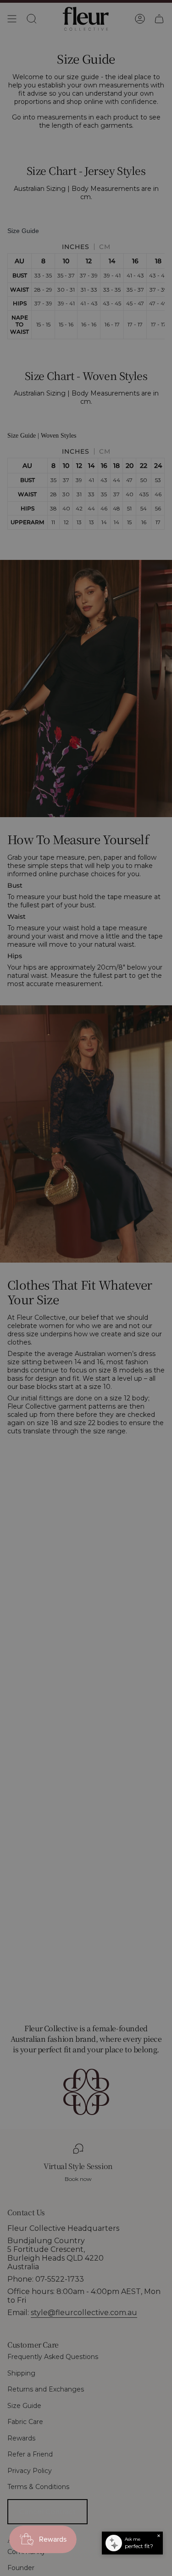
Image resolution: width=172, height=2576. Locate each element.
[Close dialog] (164, 1230)
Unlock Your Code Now (127, 1307)
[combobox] (99, 1297)
